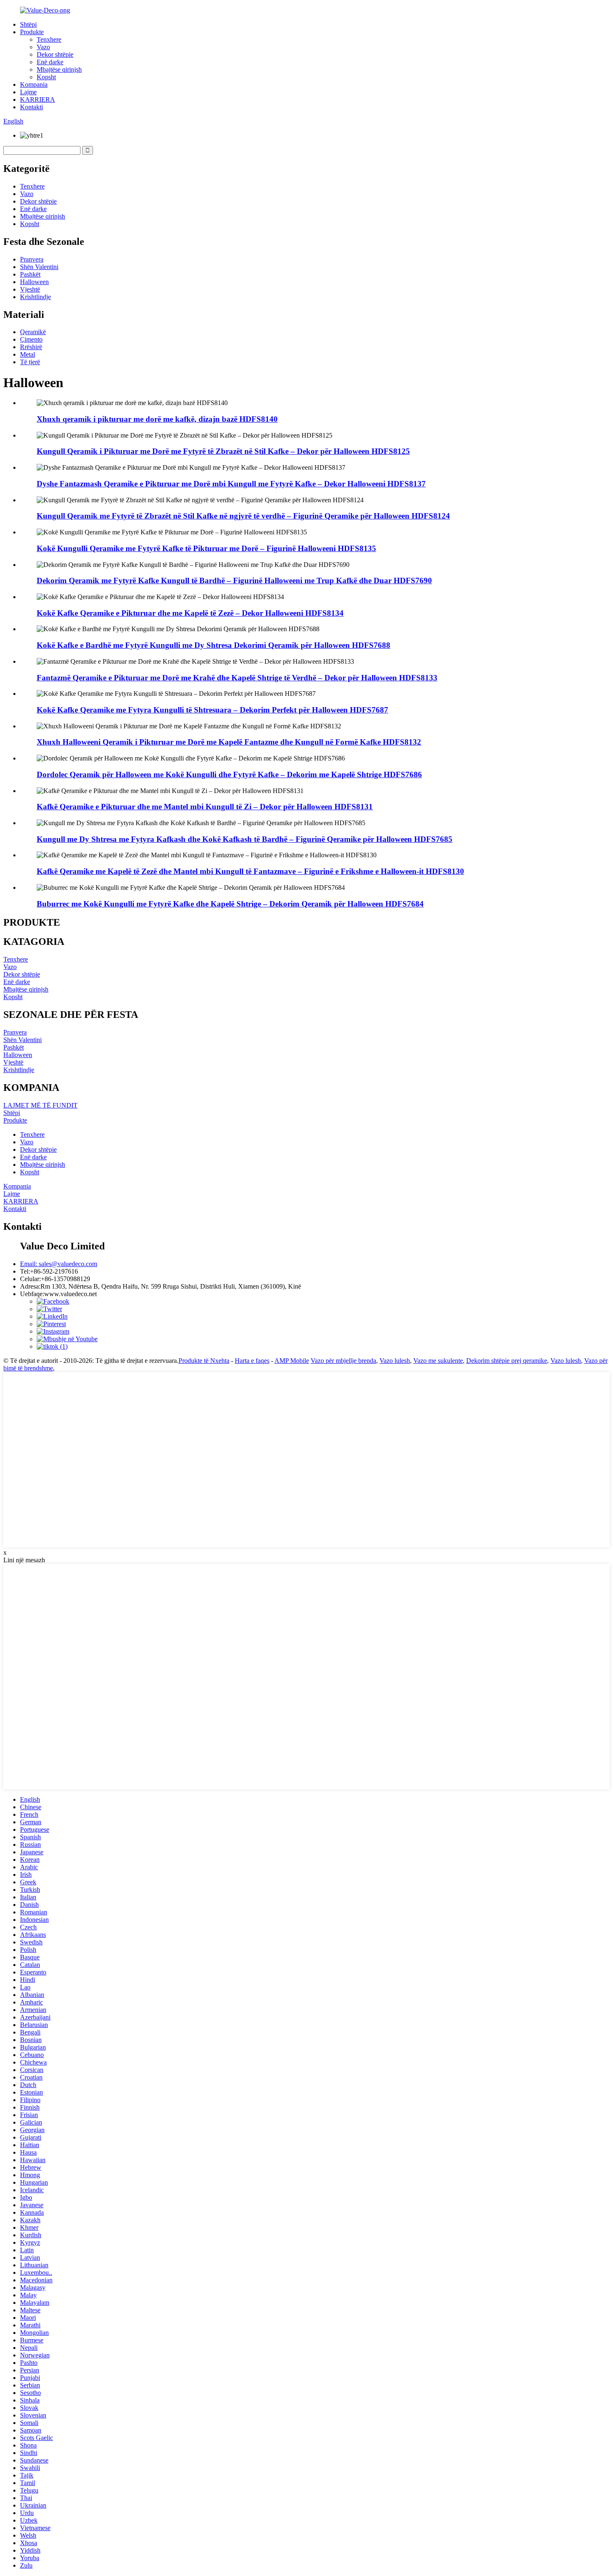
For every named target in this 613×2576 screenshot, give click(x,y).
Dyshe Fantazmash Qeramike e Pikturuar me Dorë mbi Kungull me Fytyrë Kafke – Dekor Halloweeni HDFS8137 (231, 484)
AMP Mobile (292, 1361)
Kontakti (31, 107)
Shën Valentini (39, 267)
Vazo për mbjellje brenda (343, 1361)
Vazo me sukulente (438, 1361)
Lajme (28, 92)
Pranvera (32, 259)
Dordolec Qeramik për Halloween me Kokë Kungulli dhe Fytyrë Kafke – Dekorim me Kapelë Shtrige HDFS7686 (229, 774)
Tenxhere (49, 39)
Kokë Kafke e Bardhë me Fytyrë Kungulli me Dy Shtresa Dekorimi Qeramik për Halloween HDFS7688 (214, 645)
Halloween (34, 282)
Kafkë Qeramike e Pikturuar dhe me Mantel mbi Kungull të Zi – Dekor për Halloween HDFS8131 (205, 807)
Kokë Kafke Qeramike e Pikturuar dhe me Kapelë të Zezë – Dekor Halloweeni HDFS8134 (190, 613)
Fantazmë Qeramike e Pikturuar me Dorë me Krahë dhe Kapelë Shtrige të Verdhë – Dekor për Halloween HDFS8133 (237, 678)
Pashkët (30, 274)
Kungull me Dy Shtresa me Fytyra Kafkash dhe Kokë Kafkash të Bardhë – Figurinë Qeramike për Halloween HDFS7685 (245, 839)
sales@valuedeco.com (59, 1264)
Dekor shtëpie (55, 54)
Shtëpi (28, 24)
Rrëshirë (31, 347)
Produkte (32, 32)
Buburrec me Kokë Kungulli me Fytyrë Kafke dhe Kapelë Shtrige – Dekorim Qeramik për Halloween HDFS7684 (230, 904)
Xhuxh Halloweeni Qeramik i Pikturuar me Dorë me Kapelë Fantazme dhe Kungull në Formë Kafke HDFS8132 (229, 742)
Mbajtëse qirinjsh (59, 69)
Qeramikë (33, 332)
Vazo (43, 47)
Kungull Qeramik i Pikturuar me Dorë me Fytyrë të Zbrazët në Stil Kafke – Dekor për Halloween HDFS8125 (223, 451)
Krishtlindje (35, 297)
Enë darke (50, 62)
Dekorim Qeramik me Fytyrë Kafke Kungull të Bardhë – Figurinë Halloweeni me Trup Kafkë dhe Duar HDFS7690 (234, 580)
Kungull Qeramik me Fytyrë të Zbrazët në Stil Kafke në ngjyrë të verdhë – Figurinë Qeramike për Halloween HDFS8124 (243, 516)
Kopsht (46, 77)
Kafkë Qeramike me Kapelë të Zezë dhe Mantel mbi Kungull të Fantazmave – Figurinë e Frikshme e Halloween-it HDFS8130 (250, 871)
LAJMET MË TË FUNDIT (40, 1105)
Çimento (31, 339)
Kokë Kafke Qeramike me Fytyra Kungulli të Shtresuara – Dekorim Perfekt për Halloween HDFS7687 (212, 710)
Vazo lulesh (395, 1361)
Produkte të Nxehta (204, 1361)
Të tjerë (30, 362)
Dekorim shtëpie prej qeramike (507, 1361)
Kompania (34, 84)
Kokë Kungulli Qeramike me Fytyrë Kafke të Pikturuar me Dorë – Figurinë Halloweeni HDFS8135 (206, 548)
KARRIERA (38, 99)
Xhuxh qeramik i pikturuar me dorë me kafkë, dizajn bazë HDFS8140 (157, 419)
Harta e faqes (252, 1361)
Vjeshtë (30, 289)
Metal (28, 354)
